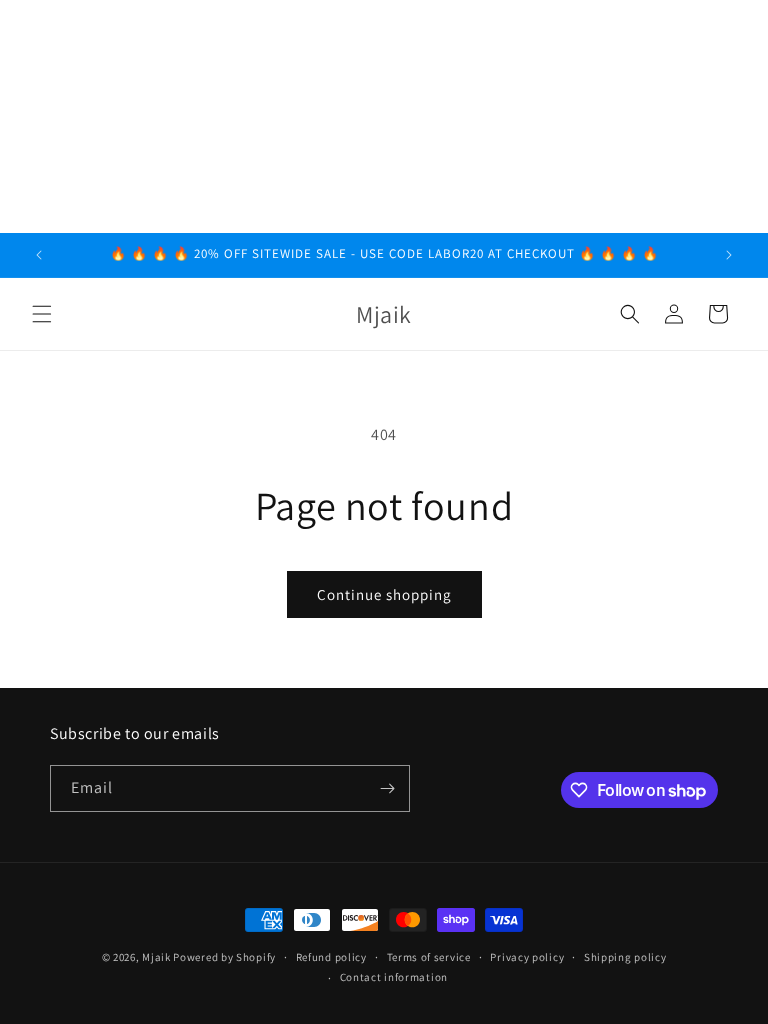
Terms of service (429, 957)
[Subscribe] (387, 788)
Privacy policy (527, 957)
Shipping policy (625, 957)
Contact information (394, 977)
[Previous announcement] (39, 255)
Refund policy (331, 957)
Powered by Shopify (224, 957)
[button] (42, 314)
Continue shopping (384, 594)
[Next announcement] (729, 255)
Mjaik (156, 957)
